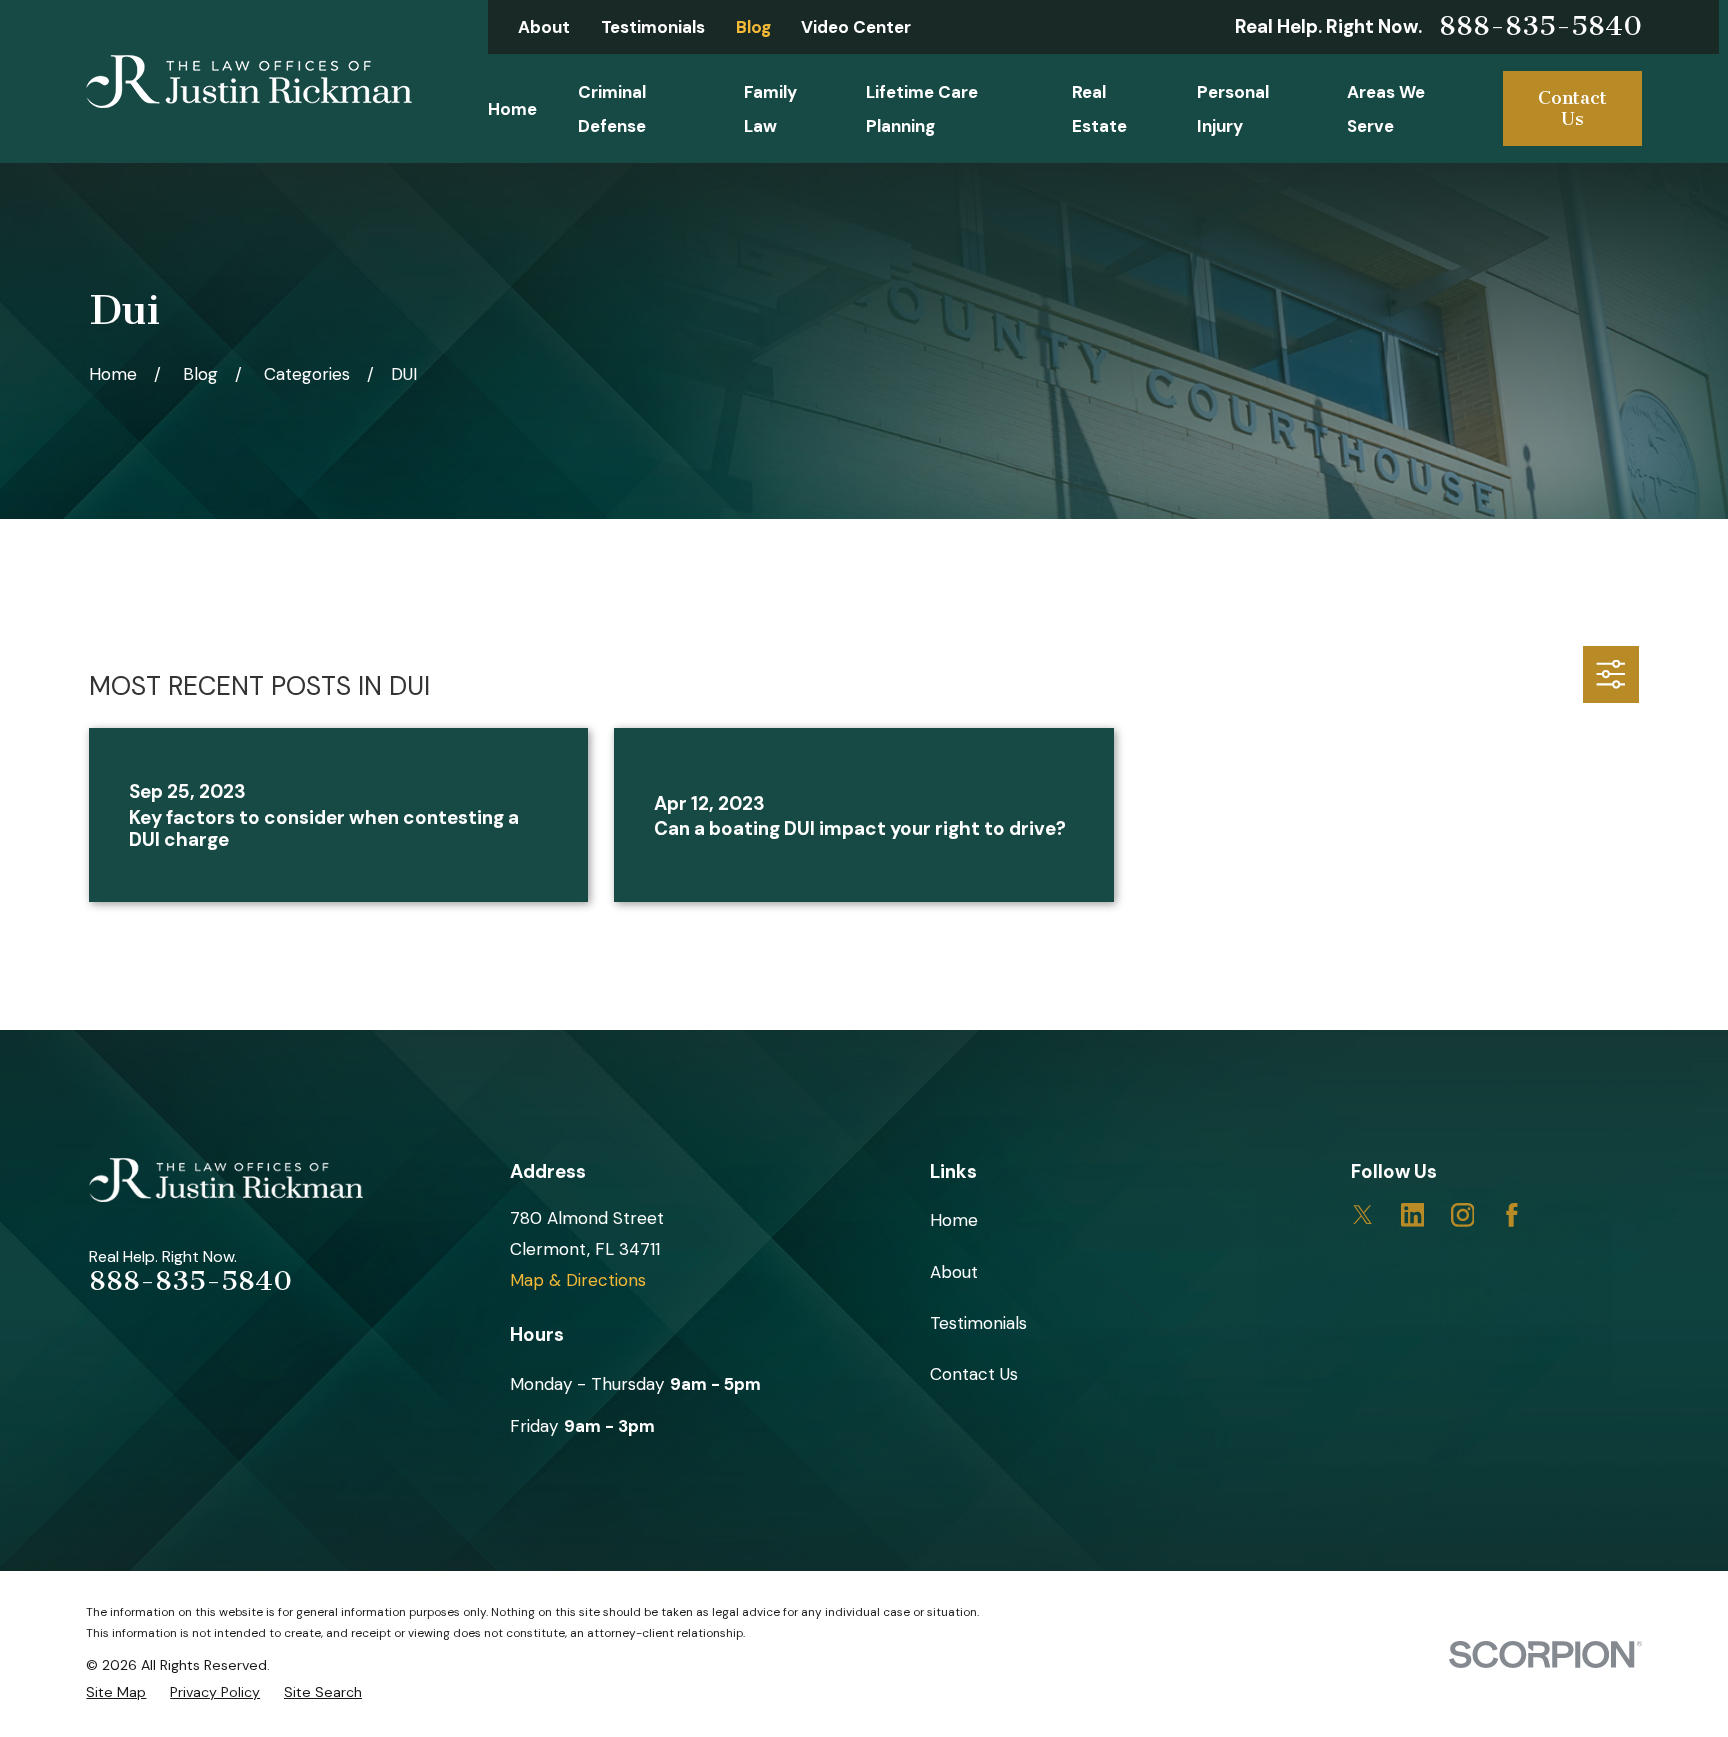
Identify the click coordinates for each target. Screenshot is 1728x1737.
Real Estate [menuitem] (1099, 109)
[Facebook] (1512, 1215)
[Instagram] (1463, 1215)
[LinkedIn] (1413, 1215)
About (544, 27)
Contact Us (1572, 108)
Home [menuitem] (512, 109)
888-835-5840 (1540, 27)
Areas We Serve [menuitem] (1386, 109)
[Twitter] (1363, 1215)
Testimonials (653, 27)
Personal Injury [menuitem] (1233, 109)
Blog (753, 27)
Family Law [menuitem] (770, 109)
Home (954, 1220)
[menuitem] (116, 1692)
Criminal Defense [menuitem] (612, 109)
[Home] (249, 81)
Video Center (856, 27)
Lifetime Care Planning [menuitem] (922, 109)
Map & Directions (578, 1280)
